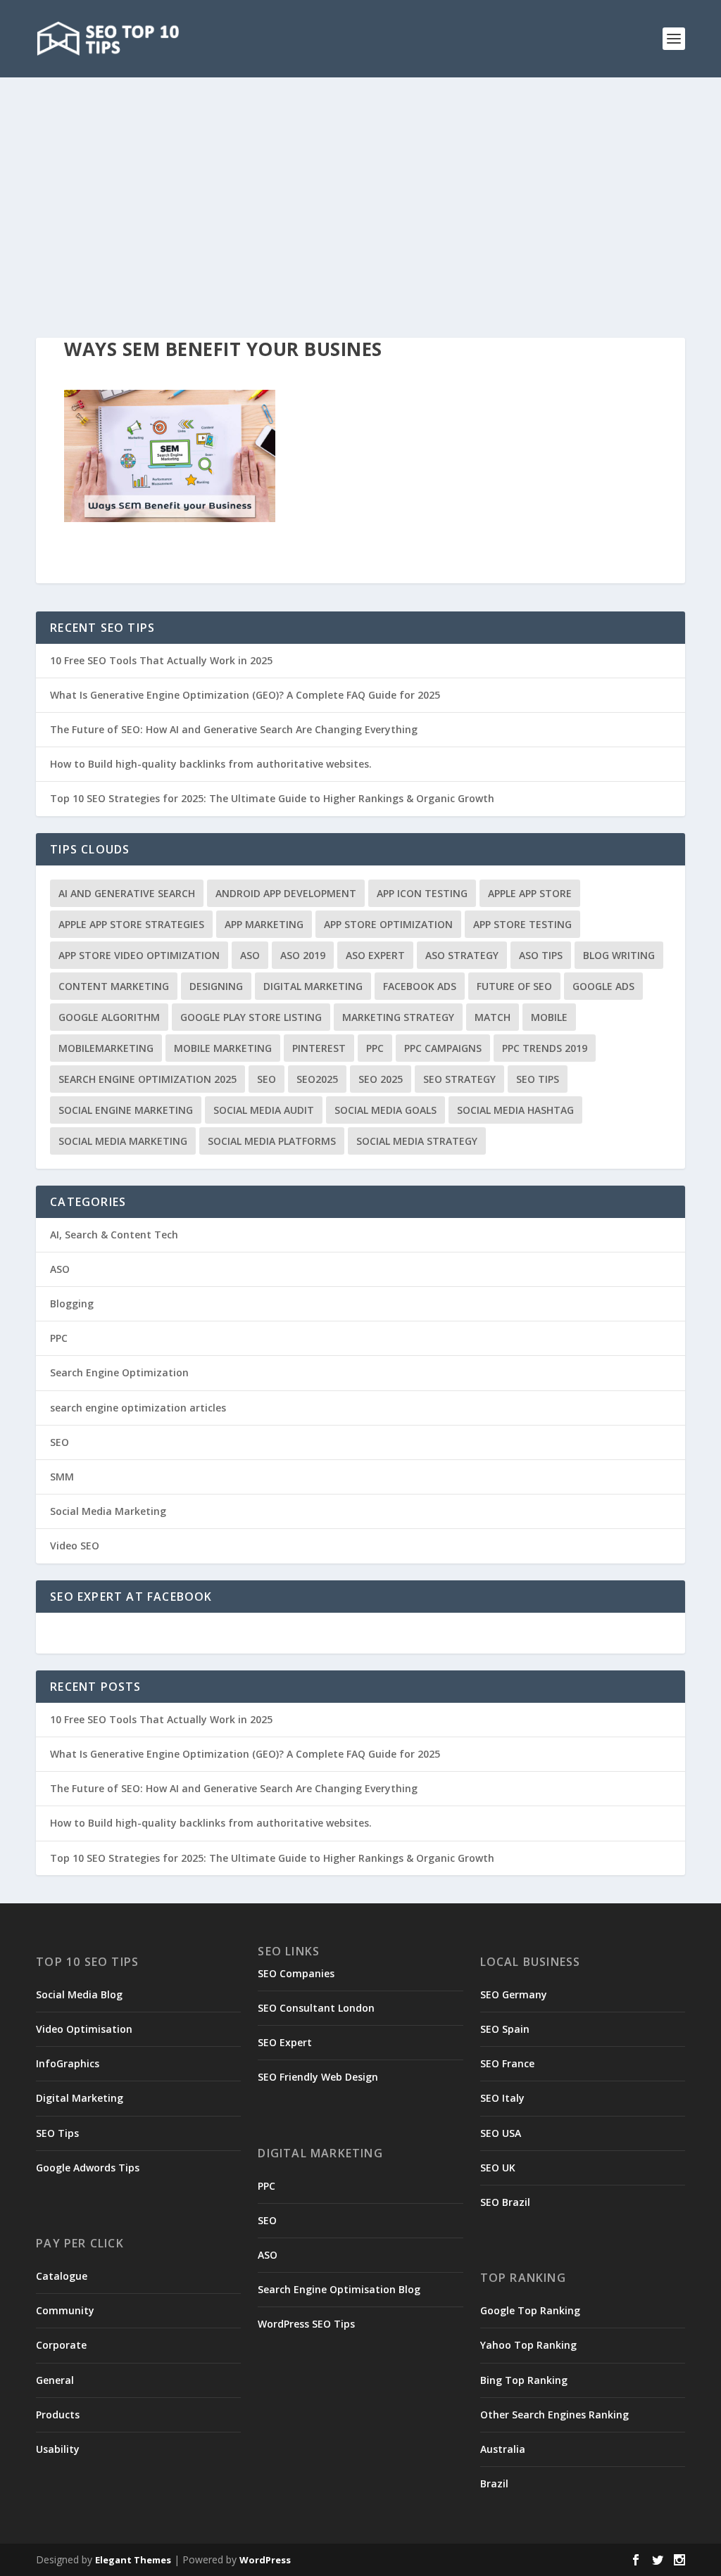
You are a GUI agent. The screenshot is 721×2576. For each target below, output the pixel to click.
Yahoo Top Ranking (528, 2345)
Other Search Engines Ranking (554, 2415)
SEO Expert (285, 2042)
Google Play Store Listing (251, 1017)
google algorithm (109, 1017)
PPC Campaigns (443, 1048)
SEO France (507, 2063)
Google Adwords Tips (88, 2168)
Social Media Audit (264, 1110)
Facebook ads (420, 986)
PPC (375, 1048)
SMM (62, 1477)
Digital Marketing (313, 986)
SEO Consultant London (316, 2008)
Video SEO (75, 1546)
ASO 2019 (303, 955)
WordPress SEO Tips (306, 2324)
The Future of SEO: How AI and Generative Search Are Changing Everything (234, 729)
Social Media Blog (79, 1994)
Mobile (549, 1017)
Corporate (61, 2345)
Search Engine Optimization (119, 1372)
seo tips (538, 1079)
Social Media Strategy (417, 1141)
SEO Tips (57, 2133)
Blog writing (619, 955)
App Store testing (522, 924)
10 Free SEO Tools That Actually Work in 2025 (161, 660)
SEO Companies (296, 1973)
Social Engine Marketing (126, 1110)
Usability (58, 2449)
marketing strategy (398, 1017)
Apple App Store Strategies (131, 924)
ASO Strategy (462, 955)
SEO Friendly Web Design (318, 2077)
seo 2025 (381, 1079)
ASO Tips (541, 955)
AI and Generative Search (127, 893)
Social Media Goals (385, 1110)
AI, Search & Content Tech (114, 1235)
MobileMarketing (106, 1048)
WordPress (265, 2560)
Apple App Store (530, 893)
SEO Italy (502, 2098)
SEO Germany (514, 1994)
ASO (250, 955)
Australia (503, 2449)
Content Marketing (114, 986)
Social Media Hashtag (515, 1110)
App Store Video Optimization (139, 955)
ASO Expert (375, 955)
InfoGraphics (68, 2063)
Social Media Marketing (123, 1141)
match (493, 1017)
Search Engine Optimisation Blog (339, 2289)
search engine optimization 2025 (148, 1079)
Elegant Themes (133, 2560)
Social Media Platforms (272, 1141)
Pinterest (319, 1048)
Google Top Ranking (530, 2310)
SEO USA (501, 2133)
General (55, 2380)
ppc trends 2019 (545, 1048)
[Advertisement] (360, 183)
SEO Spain (505, 2029)
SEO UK (498, 2168)
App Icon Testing (422, 893)
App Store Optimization (388, 924)
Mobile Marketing (223, 1048)
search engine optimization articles (138, 1408)
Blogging (72, 1303)
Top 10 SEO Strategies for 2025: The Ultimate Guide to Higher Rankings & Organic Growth (272, 798)
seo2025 (317, 1079)
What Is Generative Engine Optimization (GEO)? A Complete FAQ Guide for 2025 (245, 695)
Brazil (494, 2483)
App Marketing (264, 924)
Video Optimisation (84, 2029)
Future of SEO (514, 986)
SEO (267, 1079)
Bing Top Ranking (524, 2380)
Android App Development (286, 893)
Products (58, 2415)
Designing (216, 986)
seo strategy (459, 1079)
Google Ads (603, 986)
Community (65, 2310)
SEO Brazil (505, 2202)
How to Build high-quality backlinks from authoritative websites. (211, 764)
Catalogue (62, 2276)
